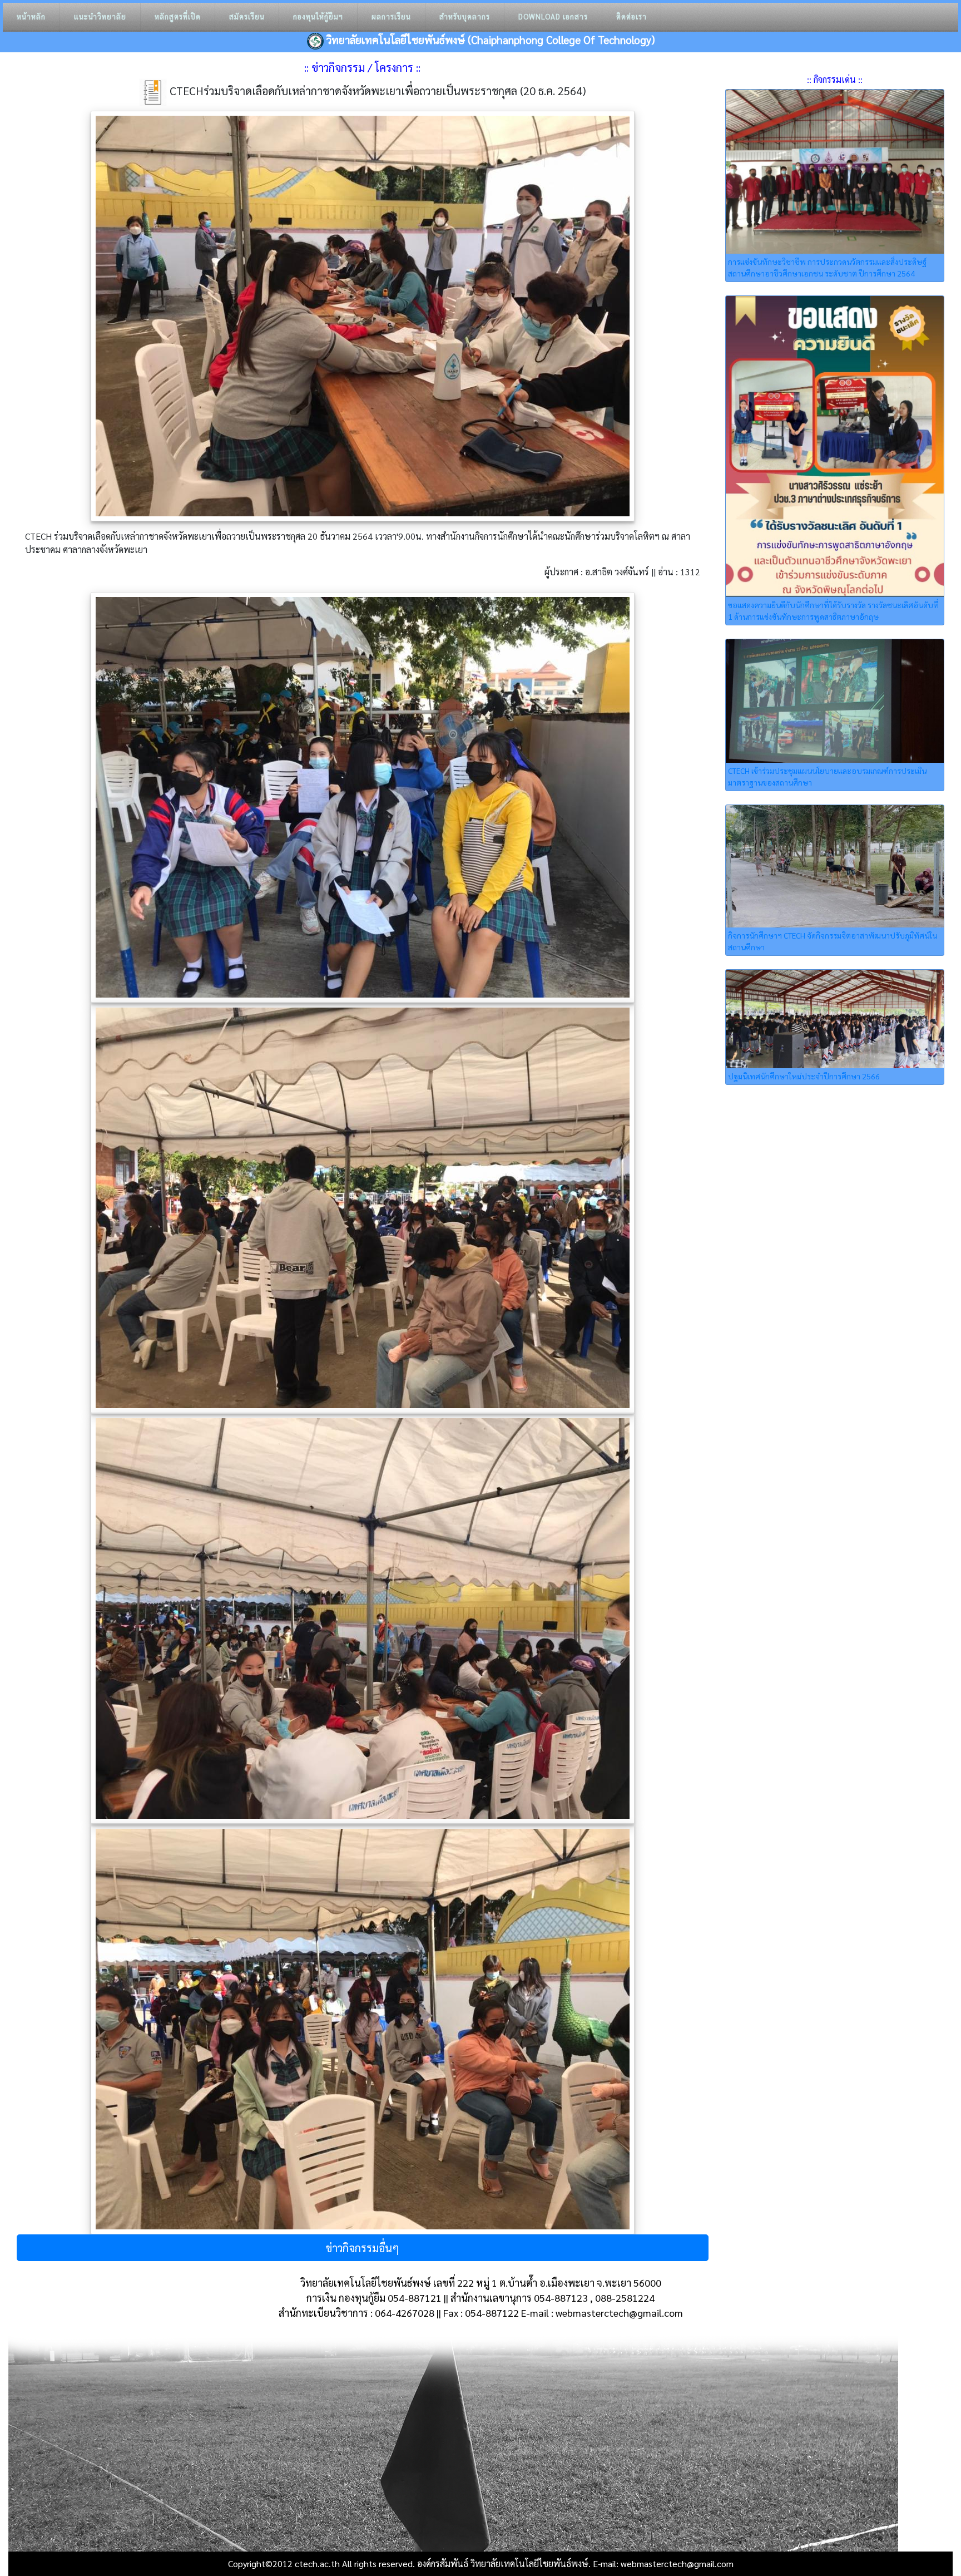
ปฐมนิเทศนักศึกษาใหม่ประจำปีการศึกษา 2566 (804, 1076)
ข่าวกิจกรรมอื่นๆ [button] (362, 2248)
